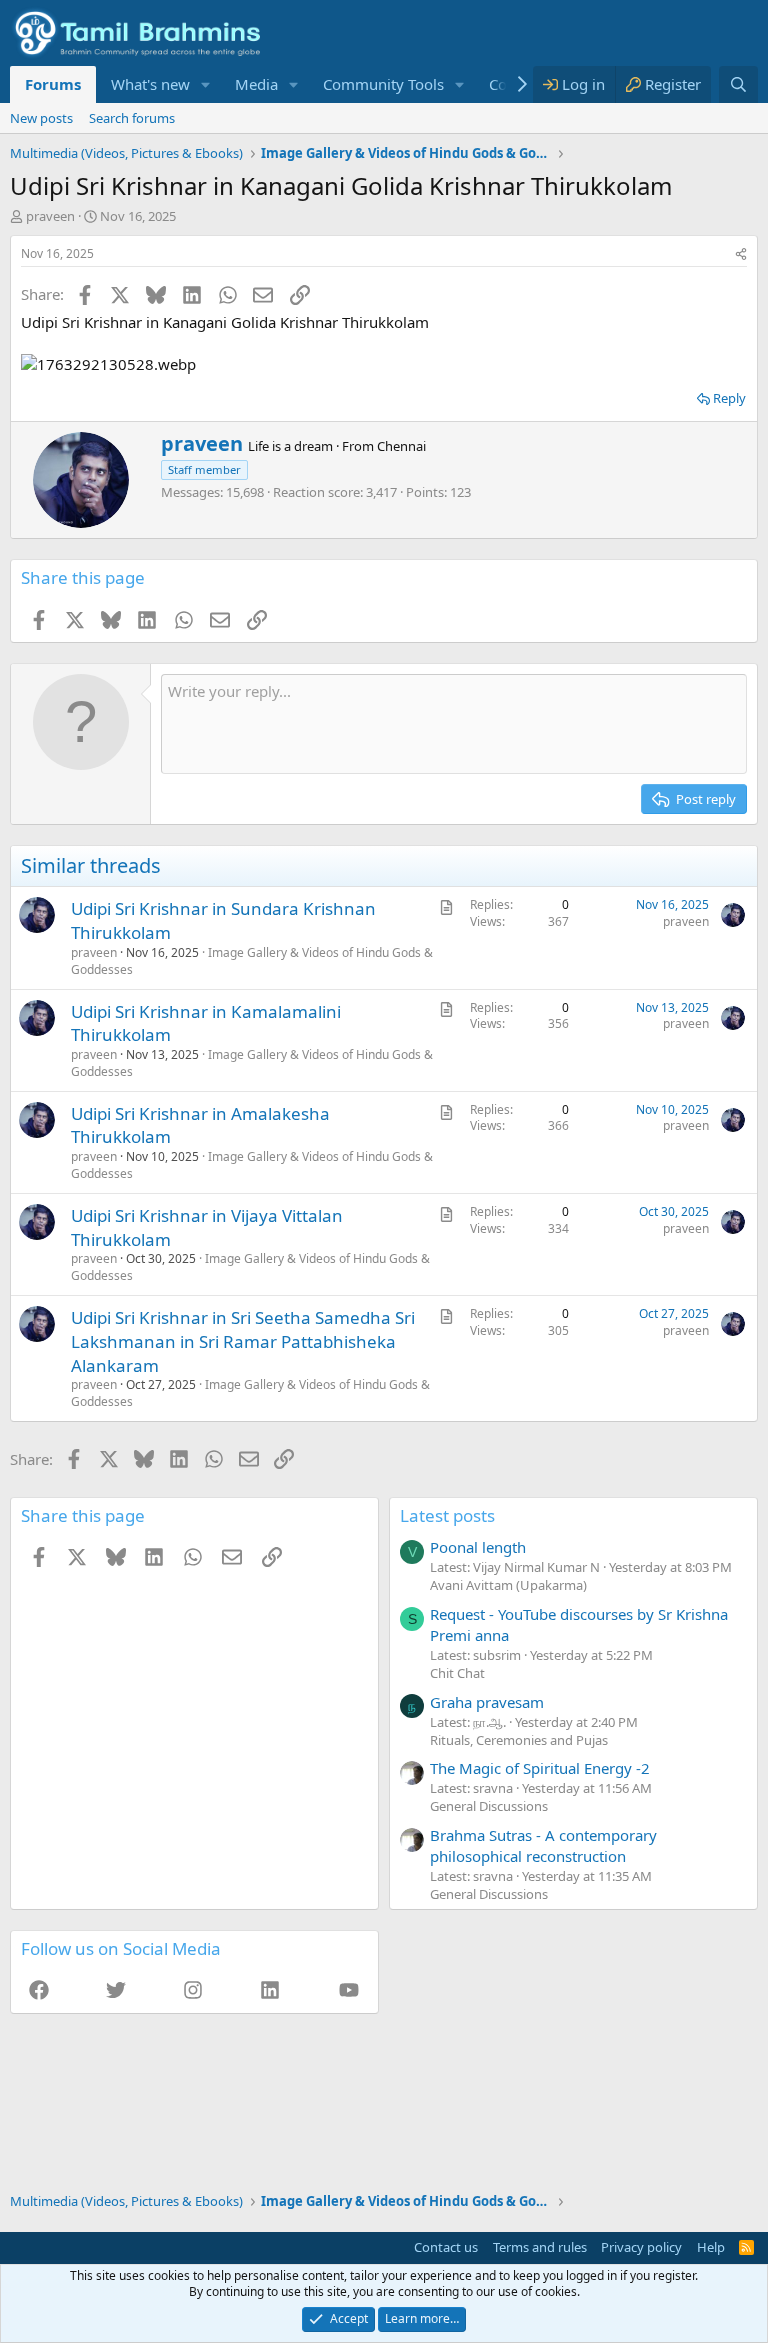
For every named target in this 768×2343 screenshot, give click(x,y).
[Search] (738, 84)
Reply (729, 398)
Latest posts (447, 1515)
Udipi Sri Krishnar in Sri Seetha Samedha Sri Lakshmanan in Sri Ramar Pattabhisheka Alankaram (243, 1341)
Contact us (446, 2247)
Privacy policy (641, 2247)
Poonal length (478, 1547)
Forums (53, 84)
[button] (206, 84)
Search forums (132, 118)
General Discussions (489, 1806)
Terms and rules (540, 2247)
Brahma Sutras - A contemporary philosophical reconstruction (543, 1845)
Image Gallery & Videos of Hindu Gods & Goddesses (252, 961)
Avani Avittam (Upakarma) (508, 1585)
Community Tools (383, 84)
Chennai (401, 446)
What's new (150, 84)
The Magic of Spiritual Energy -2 (540, 1768)
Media (256, 84)
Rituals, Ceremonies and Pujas (519, 1740)
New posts (41, 118)
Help (711, 2247)
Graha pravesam (487, 1702)
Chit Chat (457, 1673)
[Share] (741, 254)
